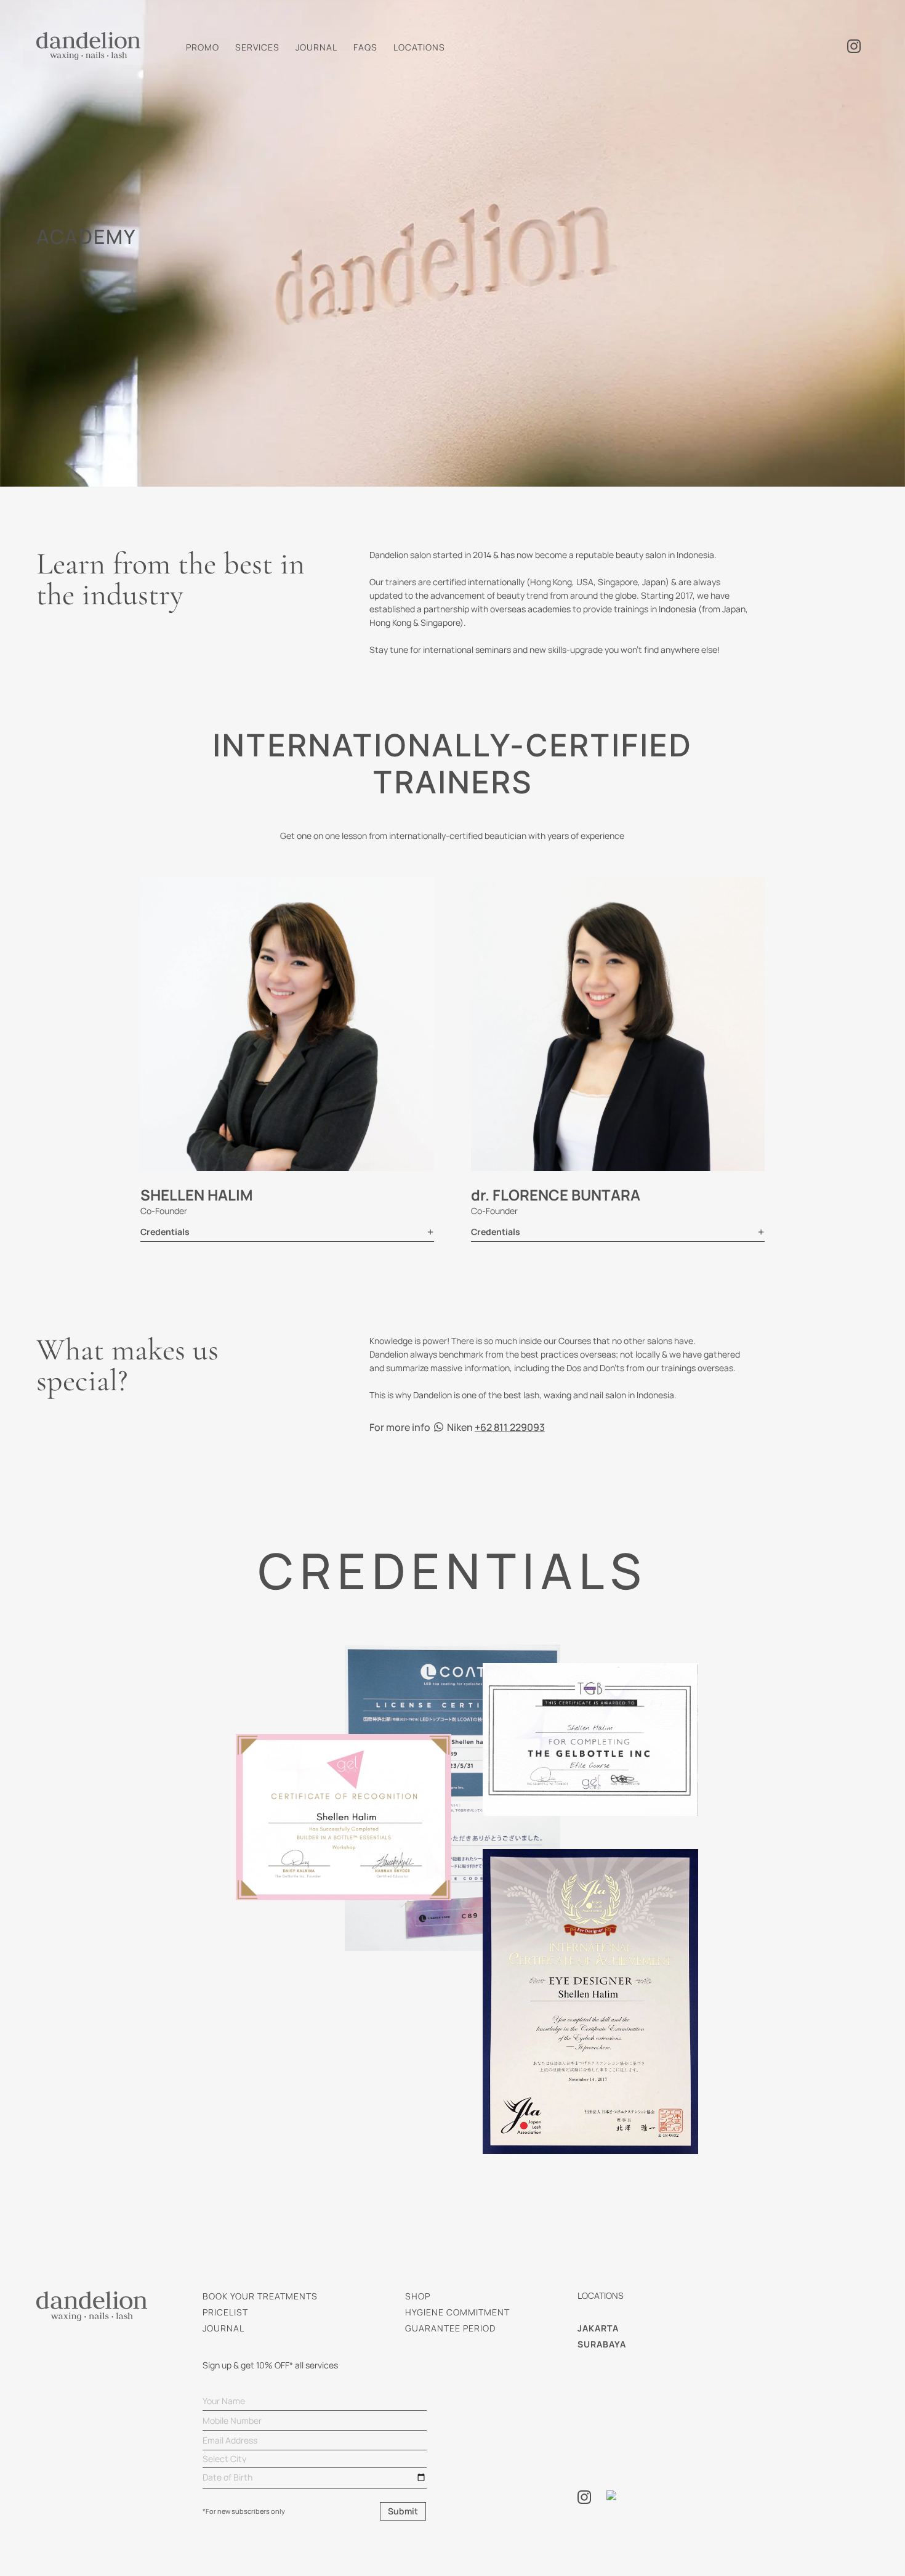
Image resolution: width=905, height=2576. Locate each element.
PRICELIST (225, 2312)
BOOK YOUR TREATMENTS (260, 2296)
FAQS (365, 47)
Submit (403, 2511)
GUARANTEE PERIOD (450, 2328)
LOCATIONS (419, 47)
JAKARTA (598, 2328)
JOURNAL (316, 47)
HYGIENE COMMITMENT (457, 2312)
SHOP (418, 2296)
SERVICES (257, 47)
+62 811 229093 (510, 1427)
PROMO (203, 47)
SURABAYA (602, 2344)
